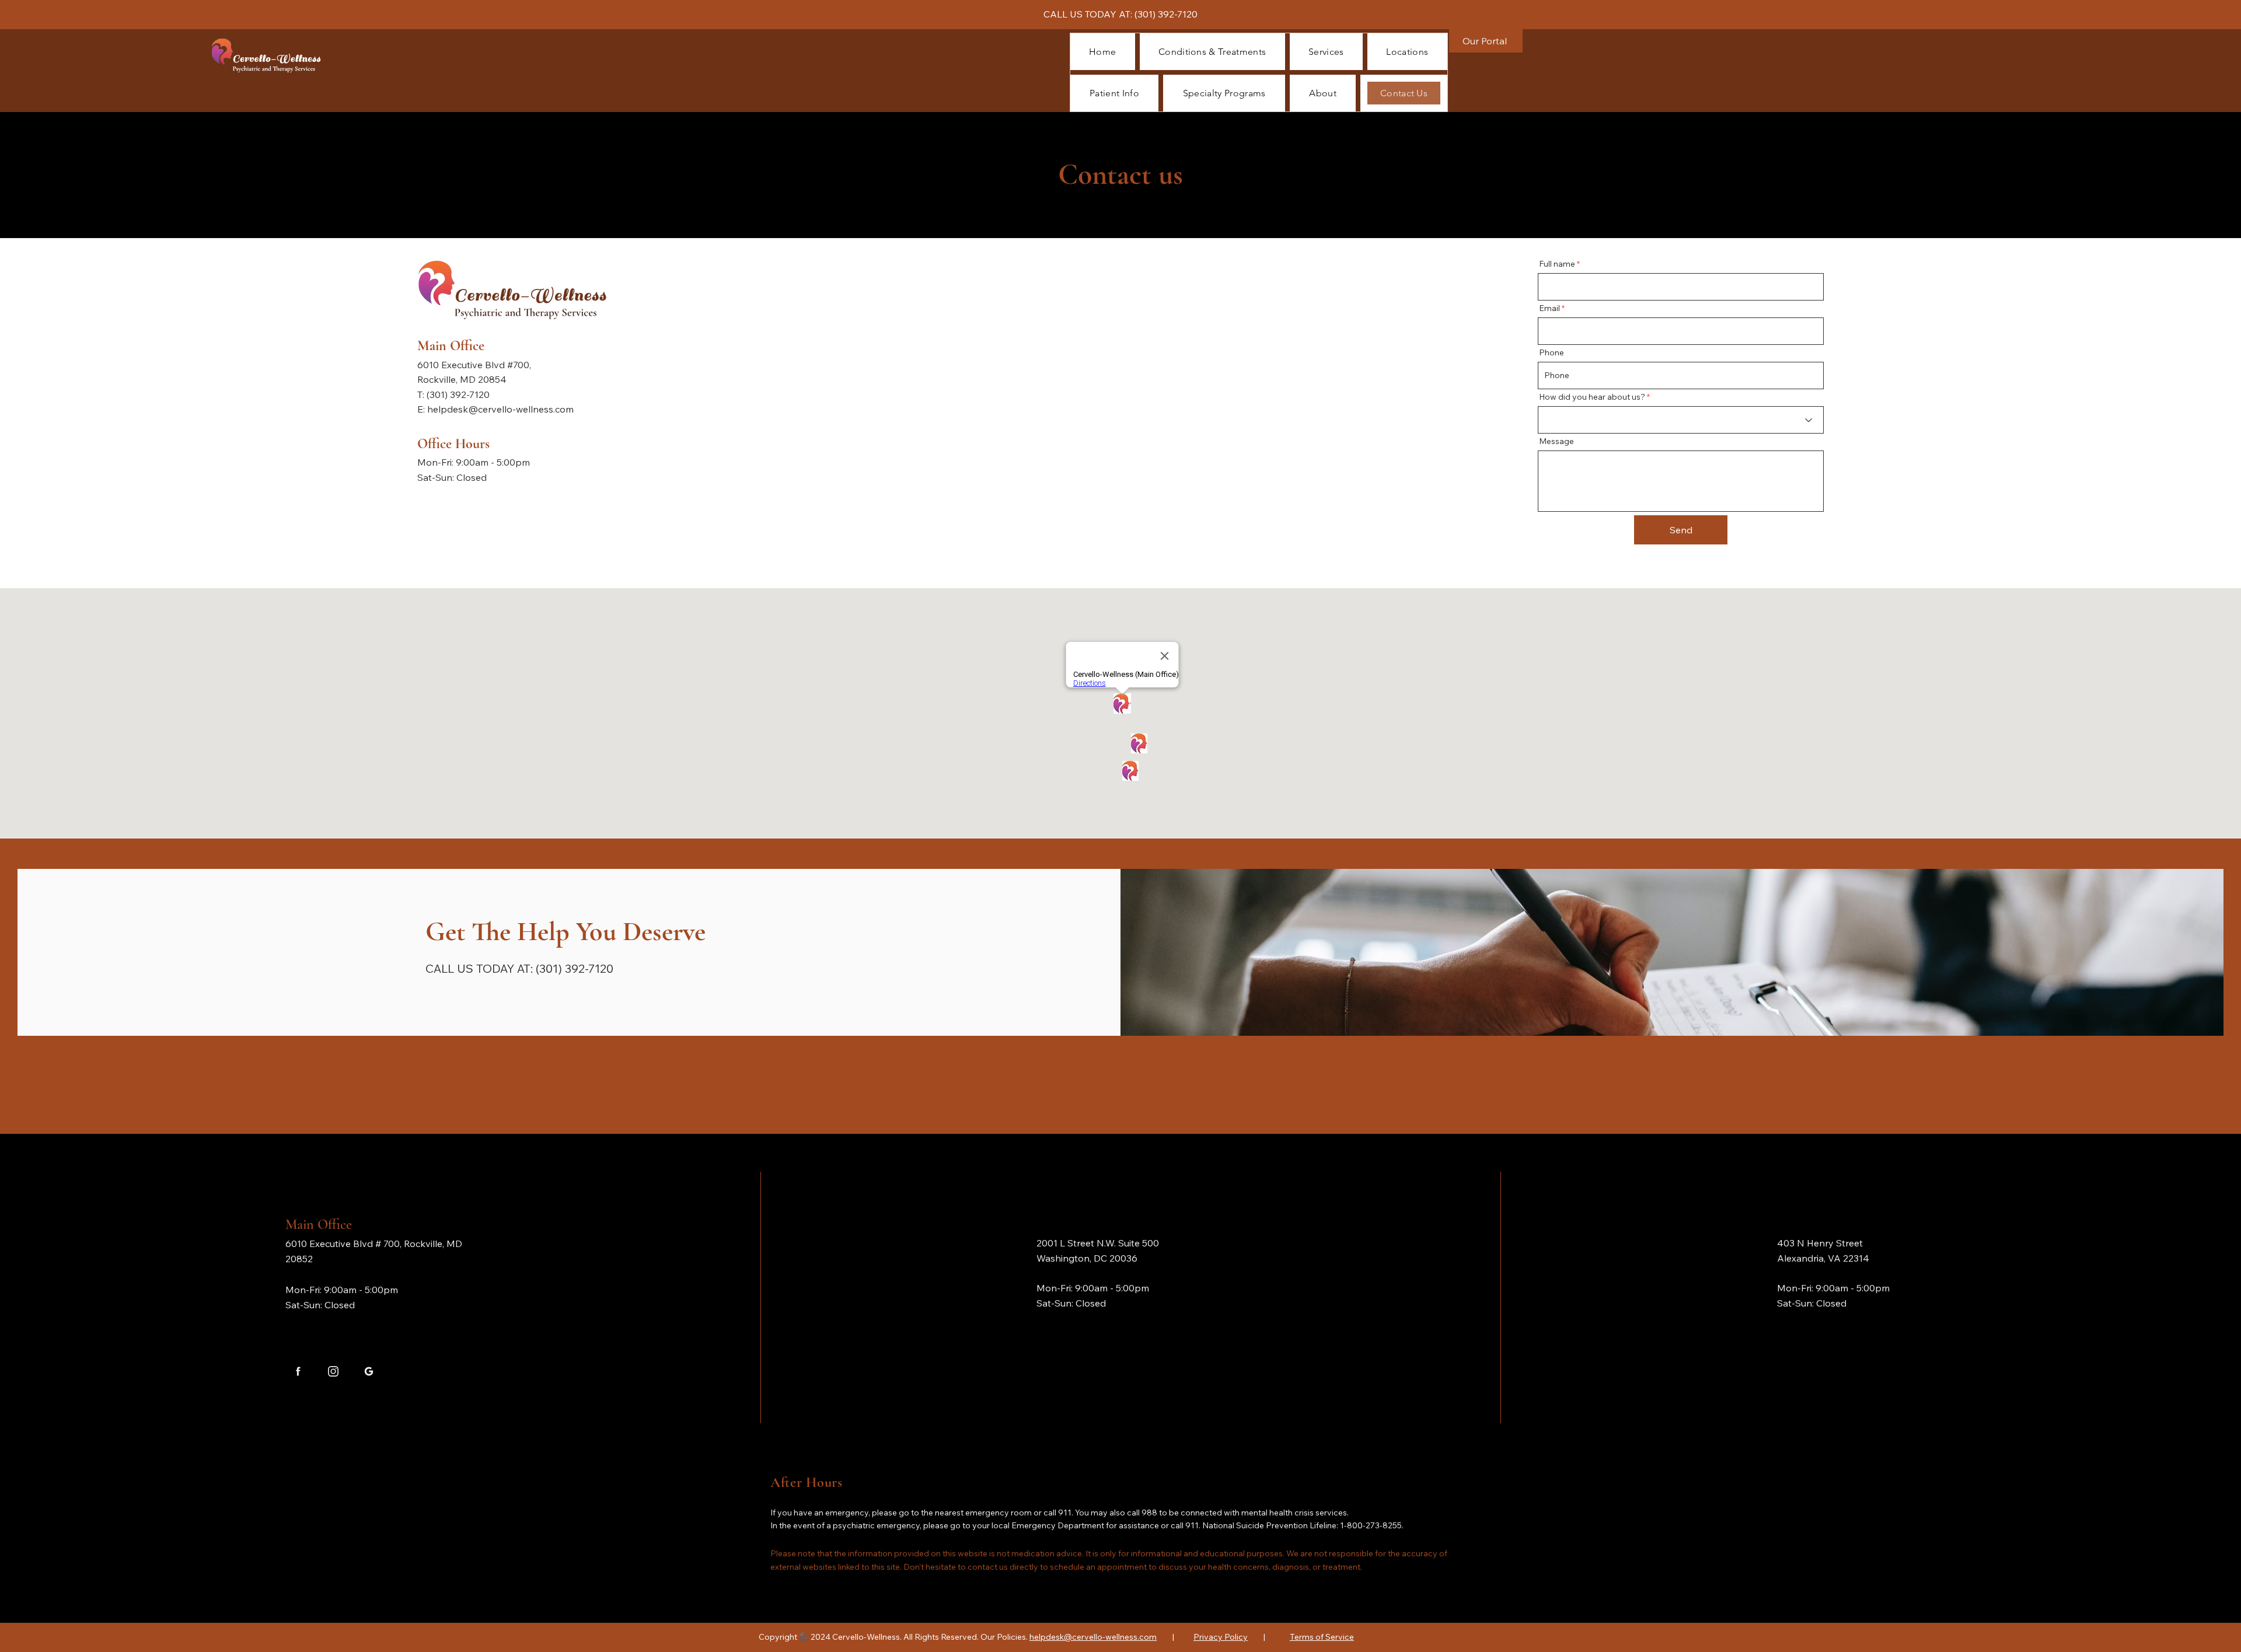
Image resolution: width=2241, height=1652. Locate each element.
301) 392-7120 (460, 394)
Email (1549, 308)
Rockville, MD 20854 (462, 379)
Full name (1557, 264)
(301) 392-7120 (1166, 14)
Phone (1551, 352)
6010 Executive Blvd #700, (475, 365)
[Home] (298, 1371)
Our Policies (1003, 1637)
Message (1556, 441)
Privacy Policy (1221, 1637)
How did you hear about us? (1592, 397)
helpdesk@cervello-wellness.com (500, 409)
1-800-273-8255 (1371, 1525)
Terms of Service (1322, 1637)
